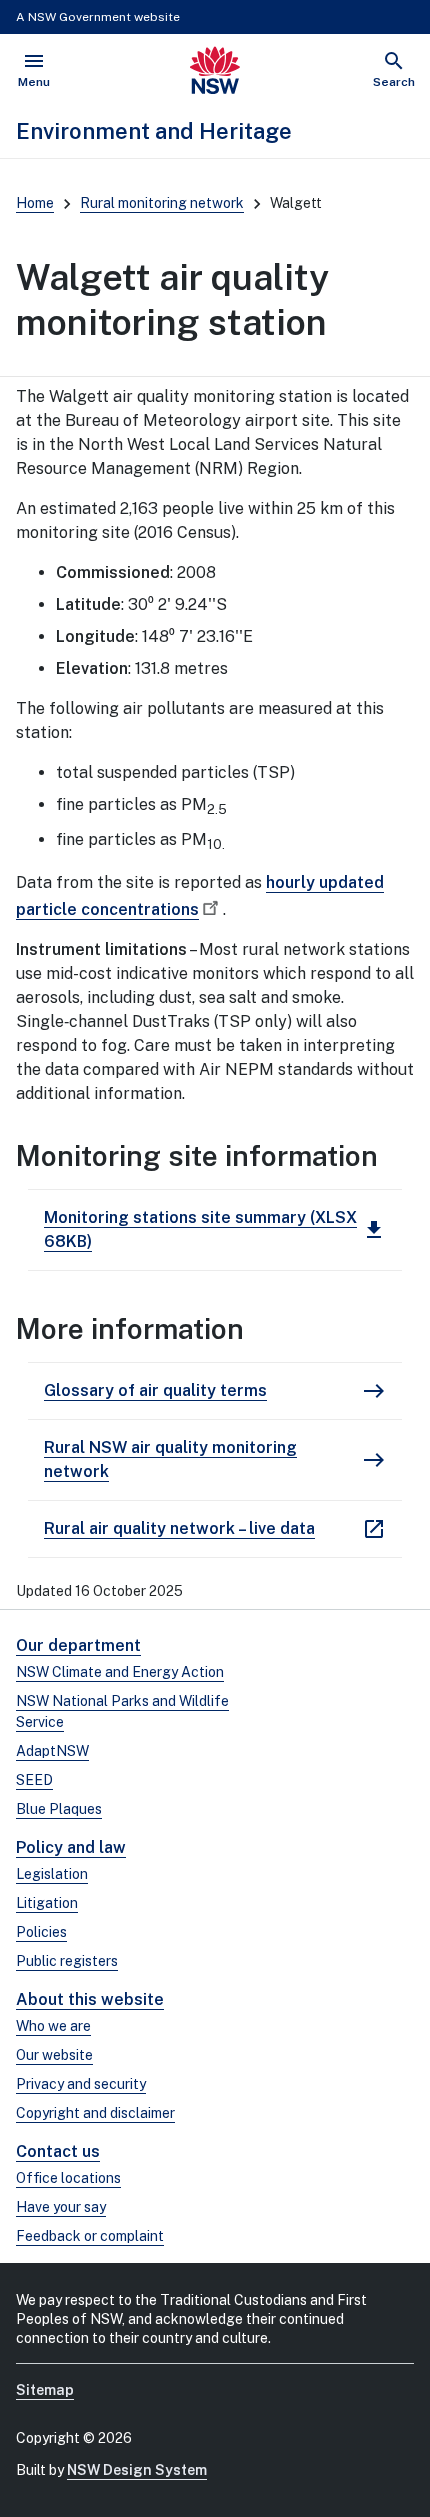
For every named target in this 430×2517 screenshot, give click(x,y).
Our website (54, 2055)
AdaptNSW (52, 1751)
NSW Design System (137, 2470)
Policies (41, 1932)
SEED (34, 1780)
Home (35, 203)
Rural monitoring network (162, 203)
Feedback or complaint (90, 2236)
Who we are (53, 2026)
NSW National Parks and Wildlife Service (122, 1711)
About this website (90, 1999)
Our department (78, 1645)
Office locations (68, 2178)
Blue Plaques (59, 1809)
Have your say (61, 2207)
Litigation (47, 1903)
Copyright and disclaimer (95, 2113)
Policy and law (71, 1847)
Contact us (58, 2151)
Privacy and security (81, 2084)
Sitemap (45, 2390)
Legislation (52, 1874)
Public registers (67, 1961)
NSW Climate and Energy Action (120, 1672)
